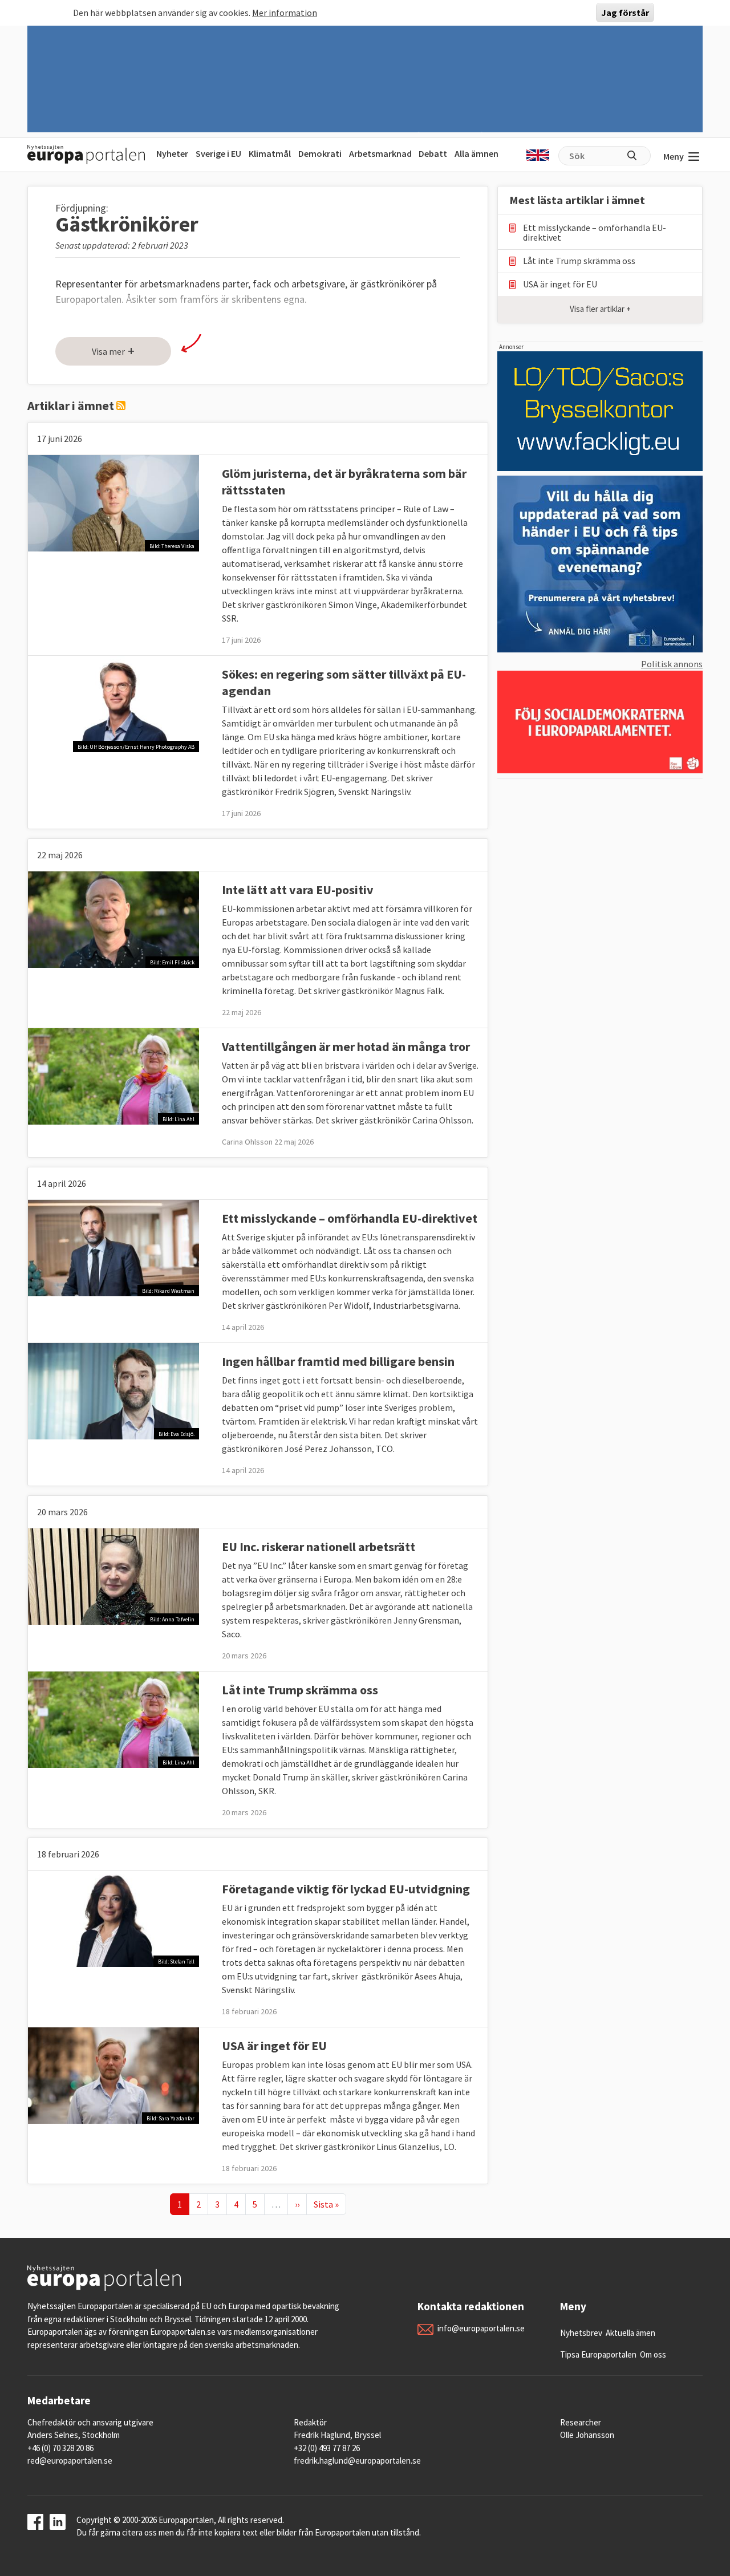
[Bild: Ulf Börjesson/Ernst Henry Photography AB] (113, 703)
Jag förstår (625, 13)
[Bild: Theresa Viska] (113, 502)
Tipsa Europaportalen (598, 2354)
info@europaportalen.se (481, 2328)
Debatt (433, 153)
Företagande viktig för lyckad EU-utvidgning (346, 1889)
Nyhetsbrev (581, 2333)
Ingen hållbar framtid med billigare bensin (338, 1361)
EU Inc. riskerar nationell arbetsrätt (319, 1547)
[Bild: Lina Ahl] (113, 1075)
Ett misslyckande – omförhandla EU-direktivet (350, 1218)
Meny (674, 156)
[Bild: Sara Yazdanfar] (113, 2074)
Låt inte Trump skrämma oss (300, 1690)
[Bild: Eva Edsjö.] (113, 1390)
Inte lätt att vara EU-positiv (298, 890)
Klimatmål (270, 153)
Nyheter (172, 153)
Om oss (653, 2354)
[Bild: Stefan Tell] (113, 1917)
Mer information (285, 13)
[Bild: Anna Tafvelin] (113, 1575)
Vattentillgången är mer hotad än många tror (346, 1046)
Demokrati (320, 153)
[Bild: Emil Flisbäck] (113, 918)
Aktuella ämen (630, 2333)
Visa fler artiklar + (600, 309)
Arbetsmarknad (380, 153)
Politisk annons (672, 664)
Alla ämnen (476, 153)
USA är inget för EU (274, 2046)
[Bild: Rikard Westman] (113, 1247)
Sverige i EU (218, 153)
